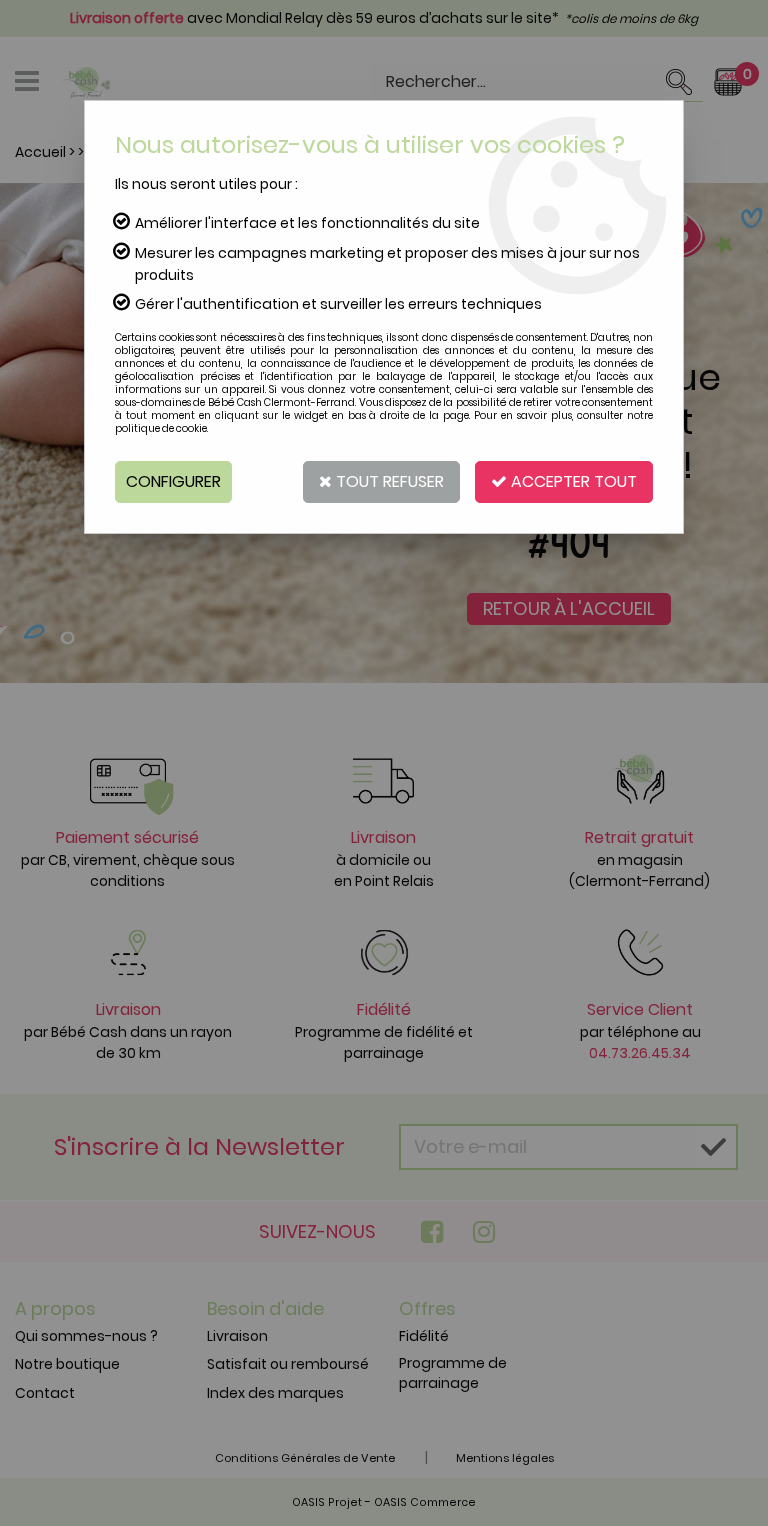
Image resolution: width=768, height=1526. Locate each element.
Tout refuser (388, 481)
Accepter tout (572, 481)
